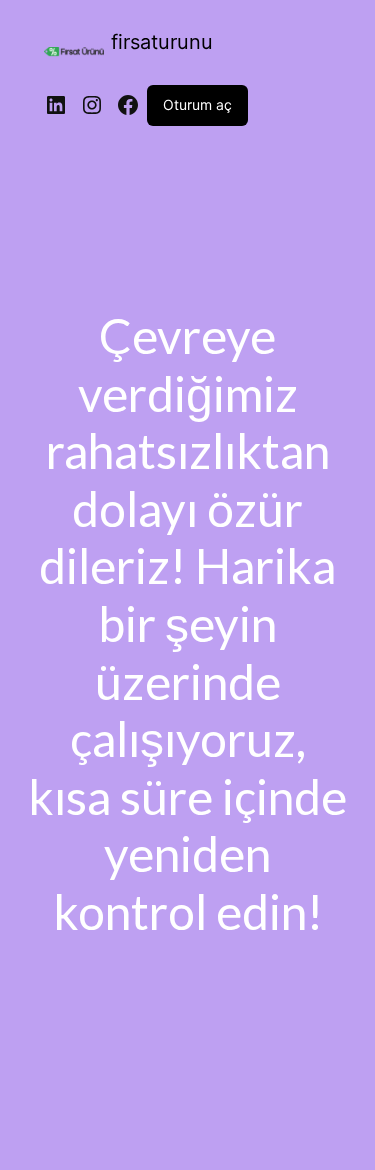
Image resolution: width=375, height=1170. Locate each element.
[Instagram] (92, 105)
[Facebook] (128, 105)
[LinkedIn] (56, 105)
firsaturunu (162, 42)
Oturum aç (197, 104)
